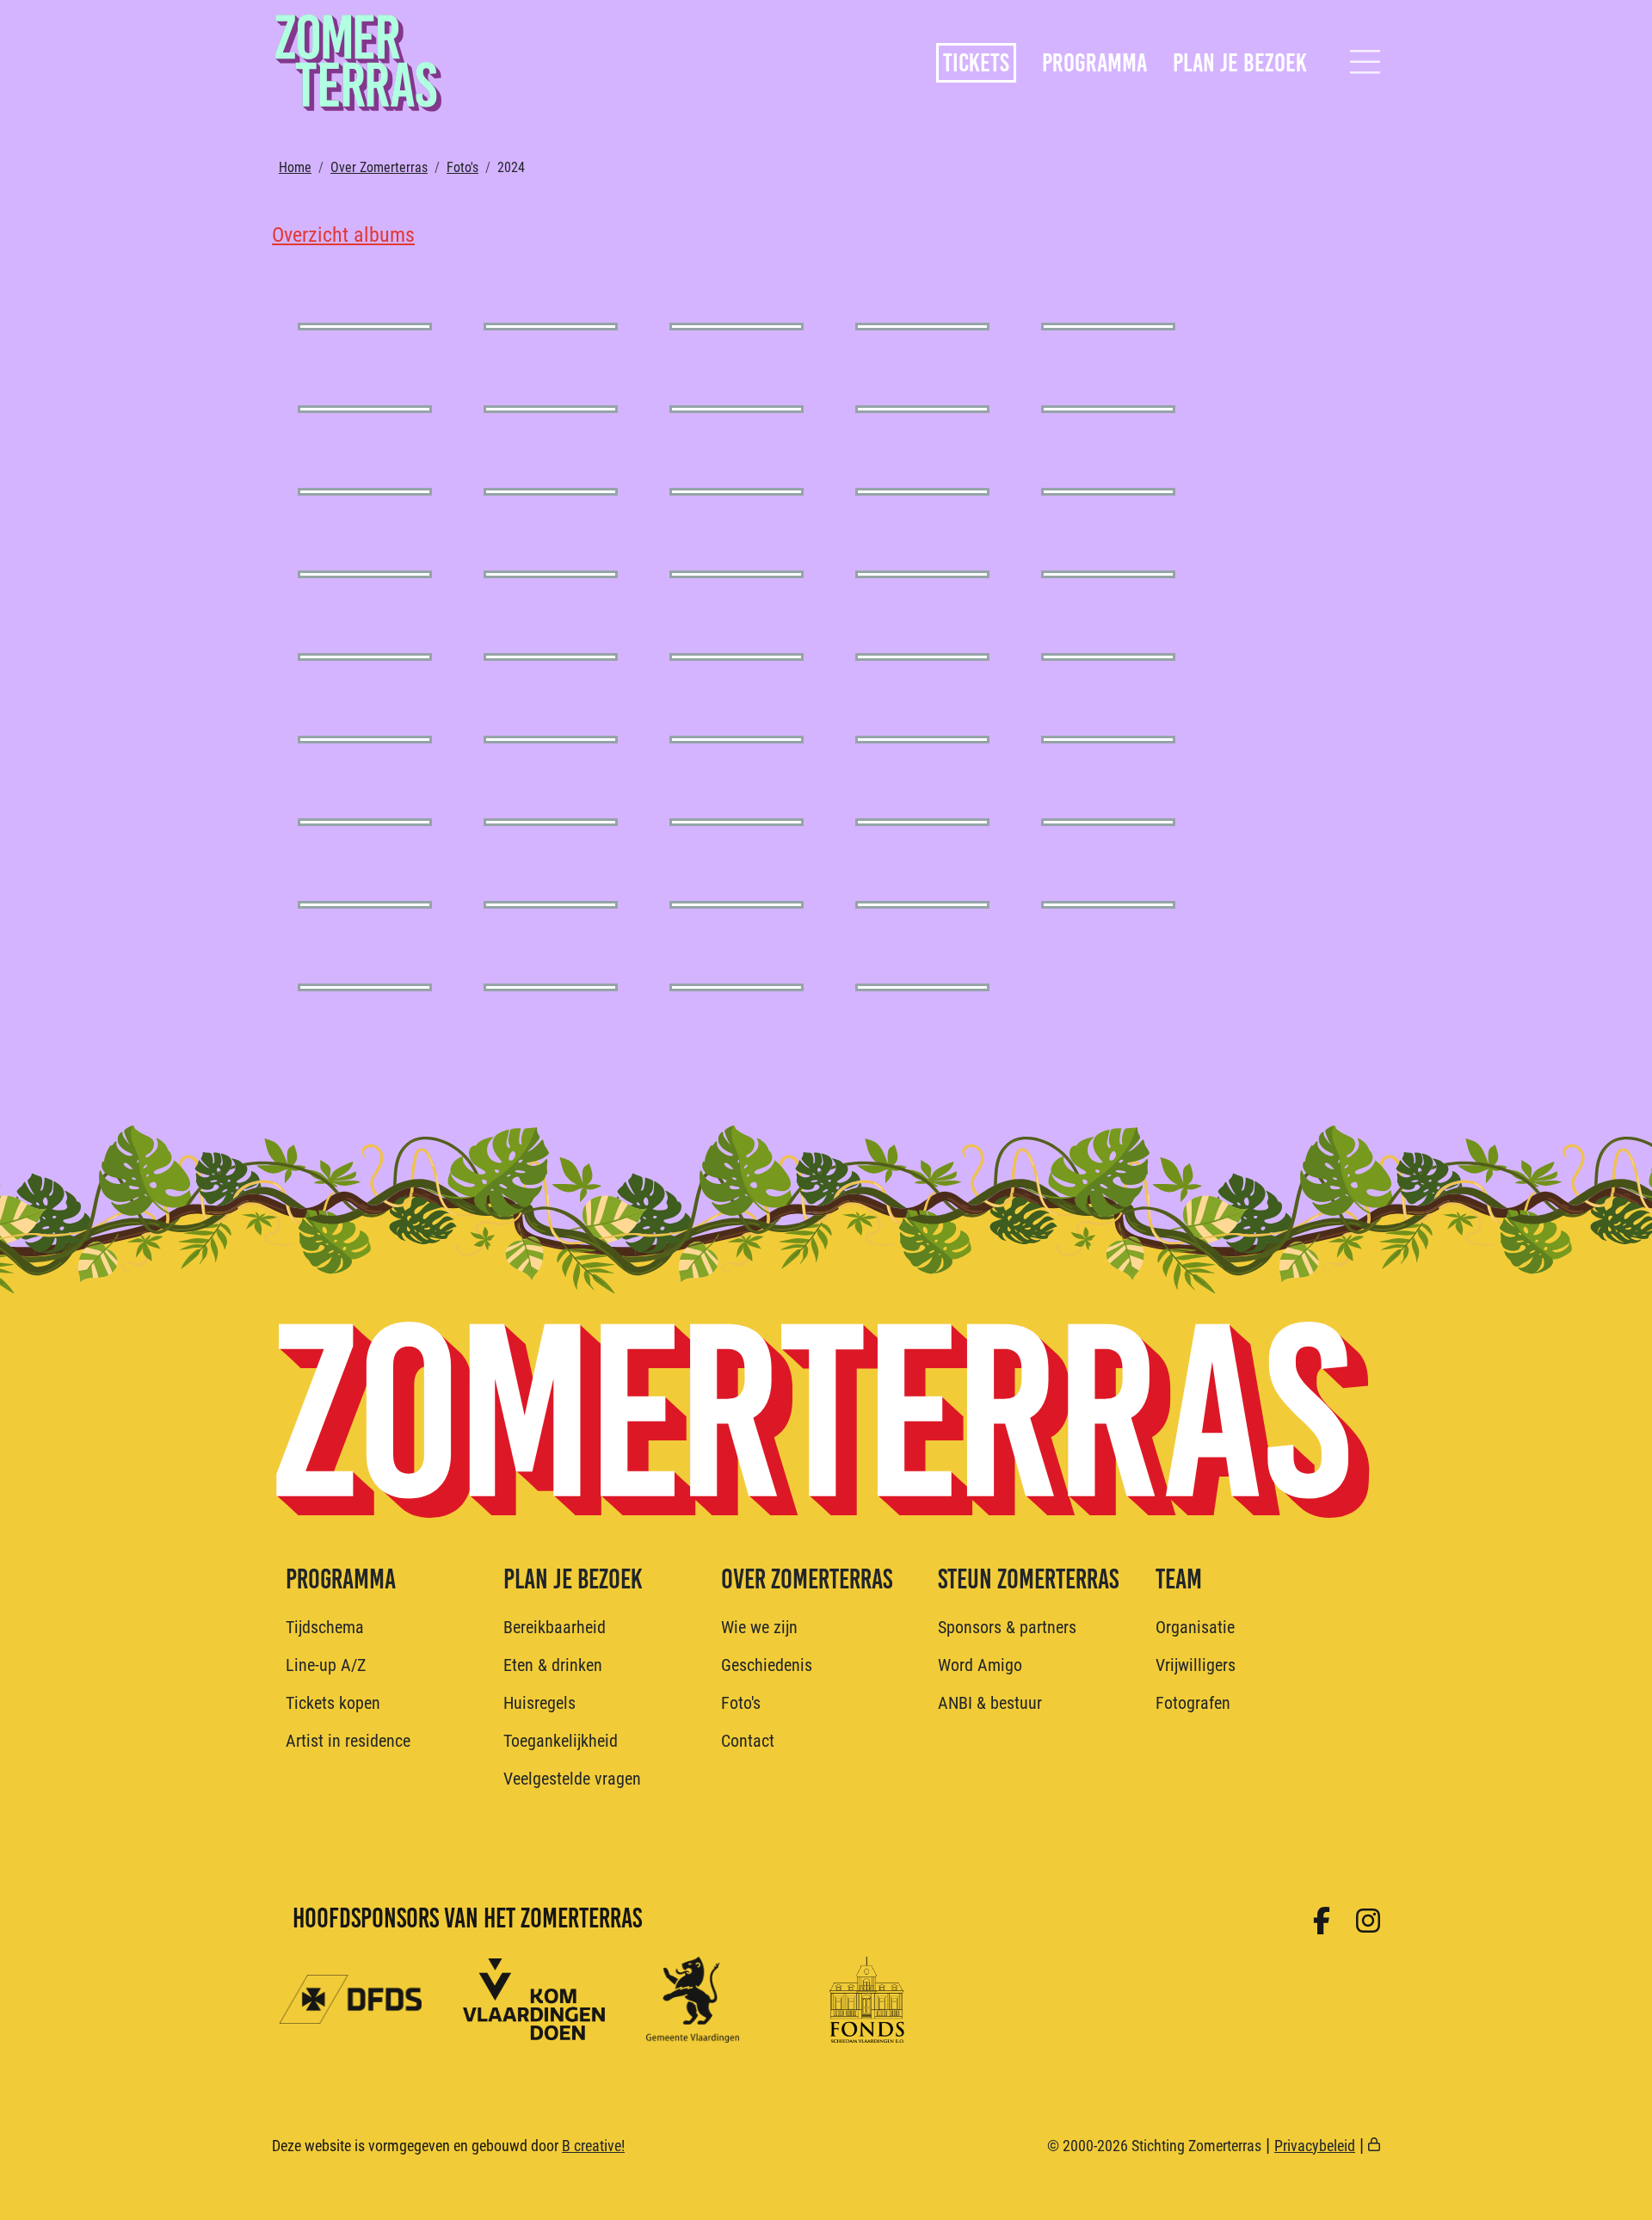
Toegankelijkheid (561, 1740)
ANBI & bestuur (990, 1702)
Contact (748, 1740)
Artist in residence (348, 1740)
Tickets (976, 63)
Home (295, 166)
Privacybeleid (1315, 2145)
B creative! (593, 2145)
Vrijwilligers (1196, 1664)
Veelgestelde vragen (572, 1778)
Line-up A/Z (326, 1664)
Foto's (462, 166)
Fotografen (1193, 1702)
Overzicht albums (343, 234)
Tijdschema (325, 1626)
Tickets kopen (333, 1702)
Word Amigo (980, 1664)
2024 (511, 166)
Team (1179, 1579)
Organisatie (1195, 1626)
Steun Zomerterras (1028, 1579)
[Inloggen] (1374, 2145)
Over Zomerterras (379, 166)
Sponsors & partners (1007, 1626)
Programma (1094, 63)
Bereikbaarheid (555, 1626)
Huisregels (539, 1702)
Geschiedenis (767, 1664)
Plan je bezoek (1240, 63)
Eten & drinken (553, 1664)
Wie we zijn (759, 1626)
